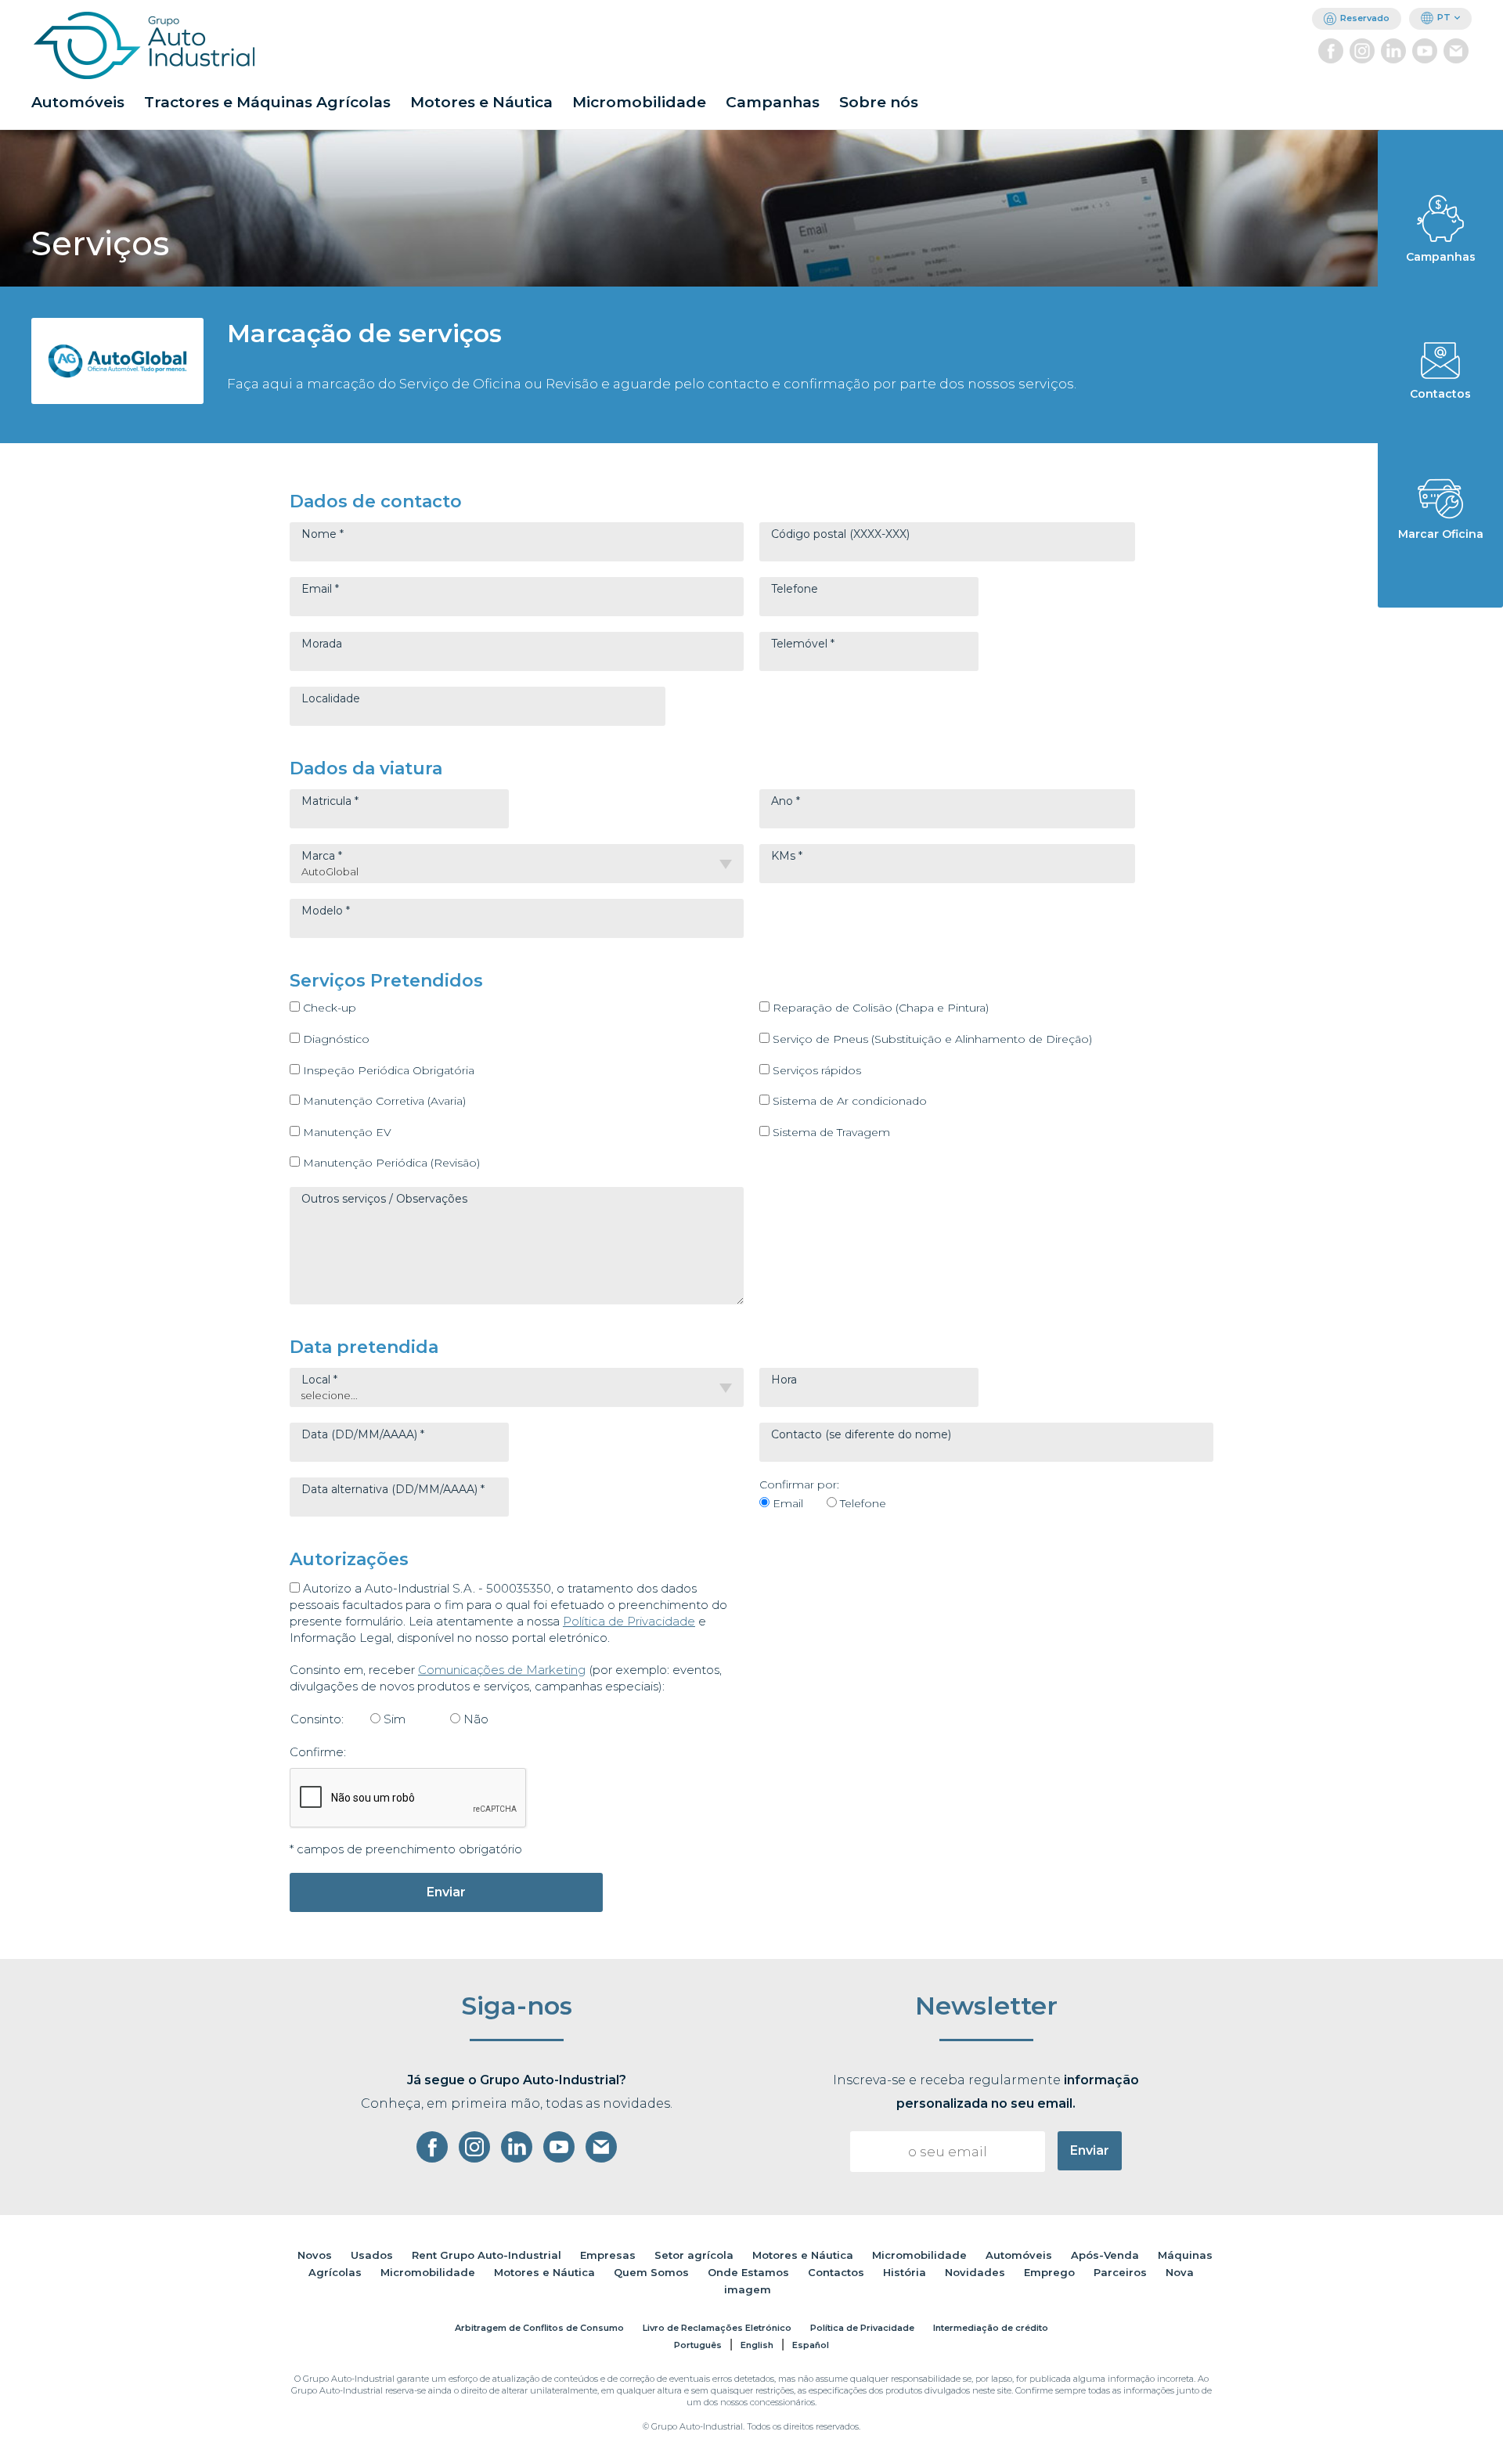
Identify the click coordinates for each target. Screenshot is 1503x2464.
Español (811, 2345)
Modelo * (326, 911)
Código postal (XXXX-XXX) (840, 534)
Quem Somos (651, 2272)
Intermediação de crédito (991, 2328)
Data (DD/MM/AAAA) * (363, 1434)
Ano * (786, 801)
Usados (372, 2255)
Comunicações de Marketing (502, 1670)
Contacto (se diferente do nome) (861, 1434)
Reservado (1365, 18)
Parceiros (1120, 2272)
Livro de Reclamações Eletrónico (717, 2328)
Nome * (323, 534)
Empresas (608, 2255)
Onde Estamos (748, 2272)
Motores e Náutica (481, 102)
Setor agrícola (694, 2255)
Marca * (322, 856)
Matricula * (330, 801)
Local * (319, 1380)
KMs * (787, 856)
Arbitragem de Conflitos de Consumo (539, 2328)
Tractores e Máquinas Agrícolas (267, 102)
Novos (315, 2255)
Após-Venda (1105, 2255)
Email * (320, 589)
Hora (784, 1380)
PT (1444, 17)
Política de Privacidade (629, 1621)
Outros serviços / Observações (384, 1199)
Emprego (1049, 2272)
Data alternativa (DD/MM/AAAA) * (393, 1489)
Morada (322, 644)
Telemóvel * (803, 644)
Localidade (331, 698)
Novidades (975, 2272)
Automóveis (78, 102)
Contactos (836, 2272)
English (757, 2345)
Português (698, 2345)
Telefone (795, 589)
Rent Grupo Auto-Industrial (487, 2255)
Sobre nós (879, 102)
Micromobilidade (639, 102)
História (905, 2272)
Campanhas (773, 102)
